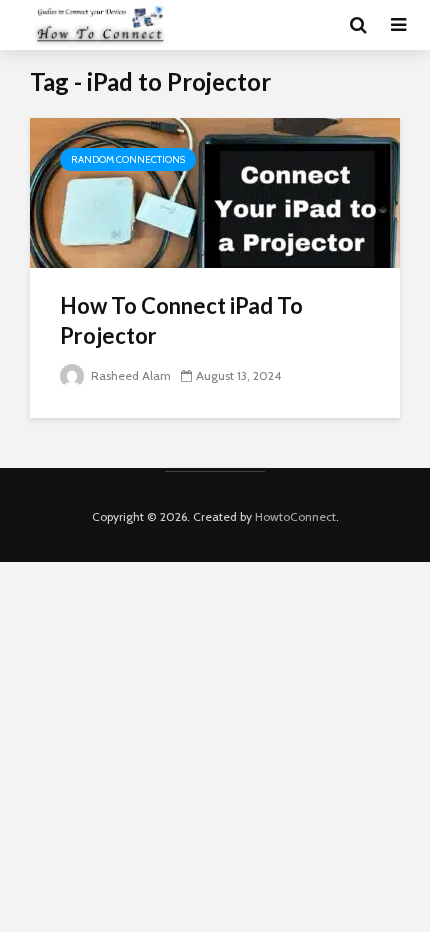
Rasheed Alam (129, 375)
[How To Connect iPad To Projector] (215, 191)
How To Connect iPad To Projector (181, 320)
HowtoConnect (295, 516)
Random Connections (128, 159)
